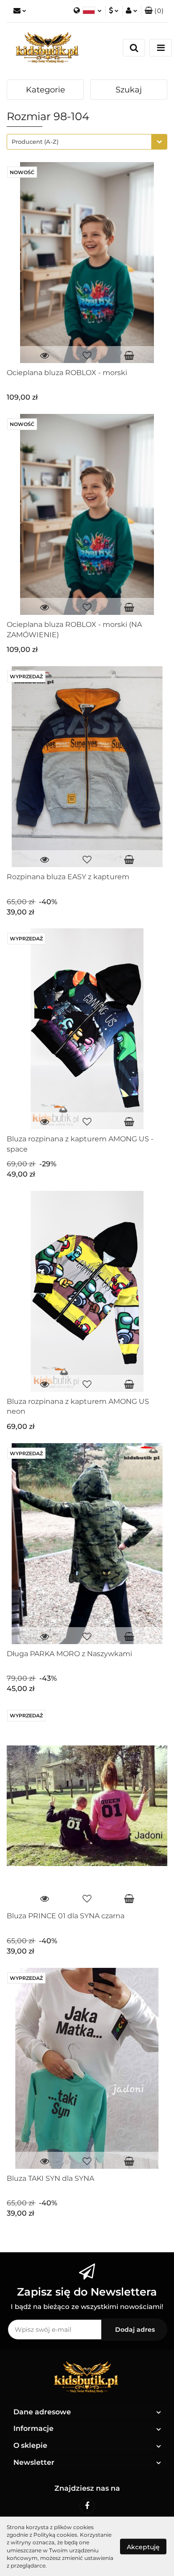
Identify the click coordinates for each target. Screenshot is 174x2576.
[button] (154, 11)
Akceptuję (143, 2547)
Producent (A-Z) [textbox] (35, 142)
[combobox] (87, 142)
